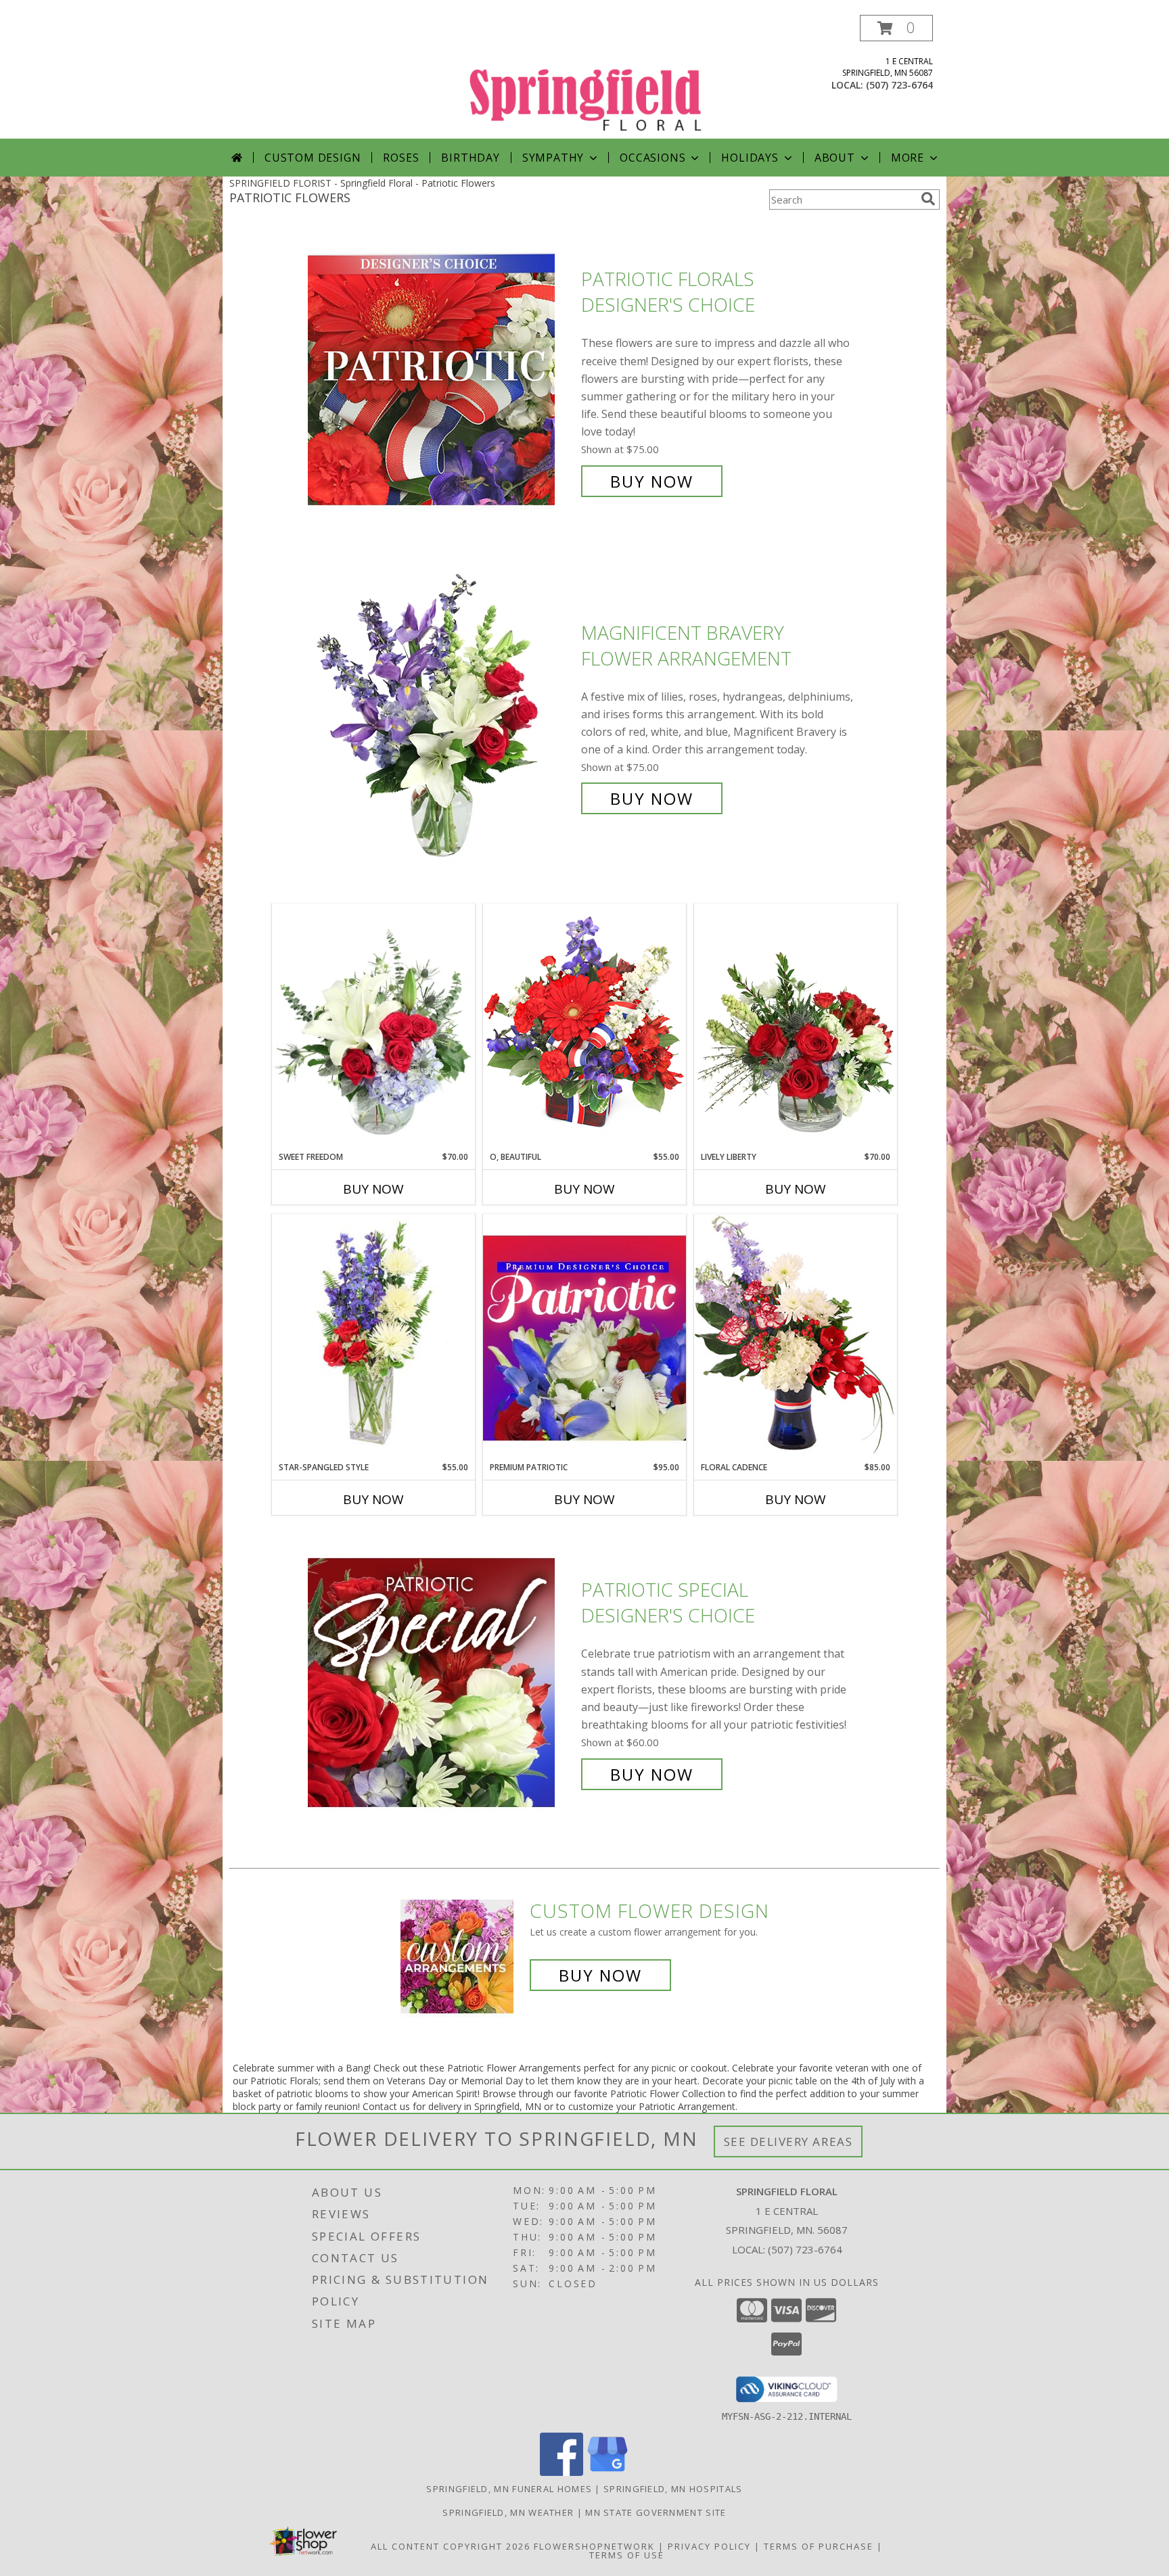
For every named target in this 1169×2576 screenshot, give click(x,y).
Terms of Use (627, 2555)
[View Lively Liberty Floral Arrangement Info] (796, 1027)
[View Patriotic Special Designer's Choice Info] (441, 1682)
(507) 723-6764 (899, 85)
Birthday (470, 158)
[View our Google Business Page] (608, 2472)
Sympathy (553, 158)
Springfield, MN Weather (508, 2512)
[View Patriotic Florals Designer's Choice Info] (441, 380)
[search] (928, 199)
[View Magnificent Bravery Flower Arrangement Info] (441, 716)
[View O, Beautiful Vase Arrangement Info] (584, 1027)
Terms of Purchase (819, 2546)
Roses (401, 158)
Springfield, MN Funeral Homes (509, 2489)
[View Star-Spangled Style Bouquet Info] (373, 1338)
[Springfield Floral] (586, 77)
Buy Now (652, 481)
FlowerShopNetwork (594, 2546)
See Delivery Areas (788, 2141)
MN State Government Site (656, 2512)
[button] (896, 28)
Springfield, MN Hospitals (673, 2489)
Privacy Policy (709, 2546)
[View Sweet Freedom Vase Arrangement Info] (373, 1028)
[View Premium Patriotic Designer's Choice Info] (584, 1338)
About (835, 158)
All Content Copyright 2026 (451, 2546)
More (908, 158)
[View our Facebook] (561, 2472)
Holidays (750, 158)
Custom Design (313, 158)
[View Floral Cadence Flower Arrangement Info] (796, 1337)
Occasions (652, 158)
